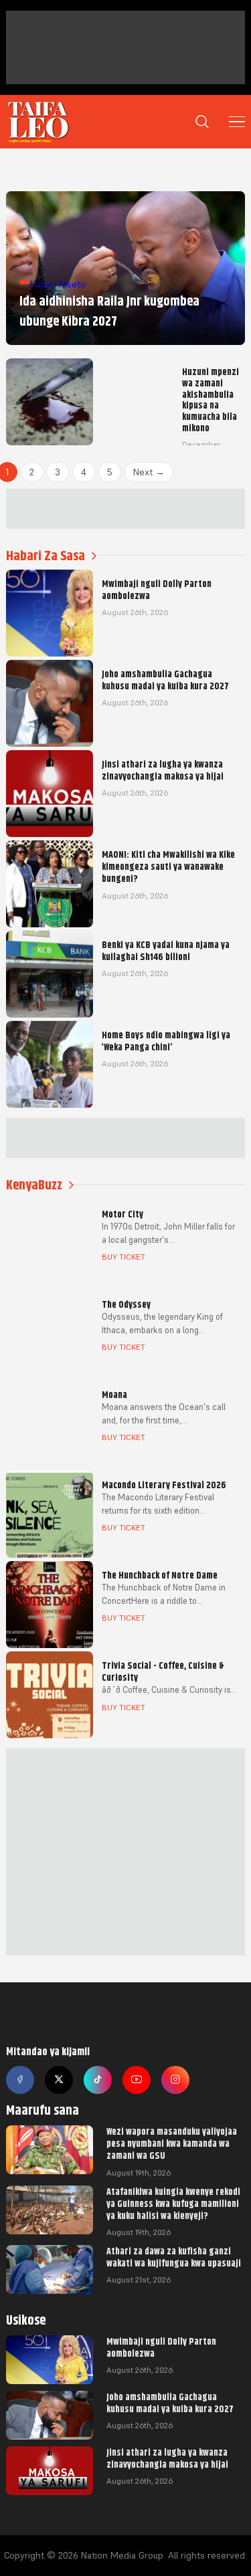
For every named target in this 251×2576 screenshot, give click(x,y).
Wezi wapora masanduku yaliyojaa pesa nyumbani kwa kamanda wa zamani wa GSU (172, 2143)
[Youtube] (137, 2080)
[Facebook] (20, 2080)
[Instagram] (175, 2080)
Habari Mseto (58, 284)
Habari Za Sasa (46, 556)
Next (149, 472)
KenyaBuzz (34, 1185)
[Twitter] (59, 2080)
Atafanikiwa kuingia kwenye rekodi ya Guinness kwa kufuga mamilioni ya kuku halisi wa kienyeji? (173, 2204)
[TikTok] (98, 2080)
